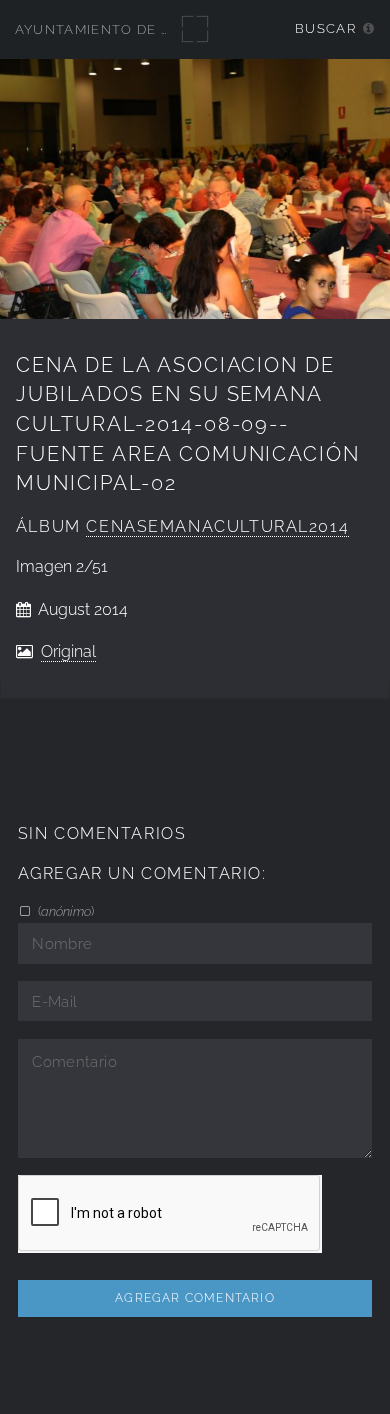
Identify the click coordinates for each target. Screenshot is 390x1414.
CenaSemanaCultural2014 (217, 526)
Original (68, 651)
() (64, 911)
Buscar (325, 28)
